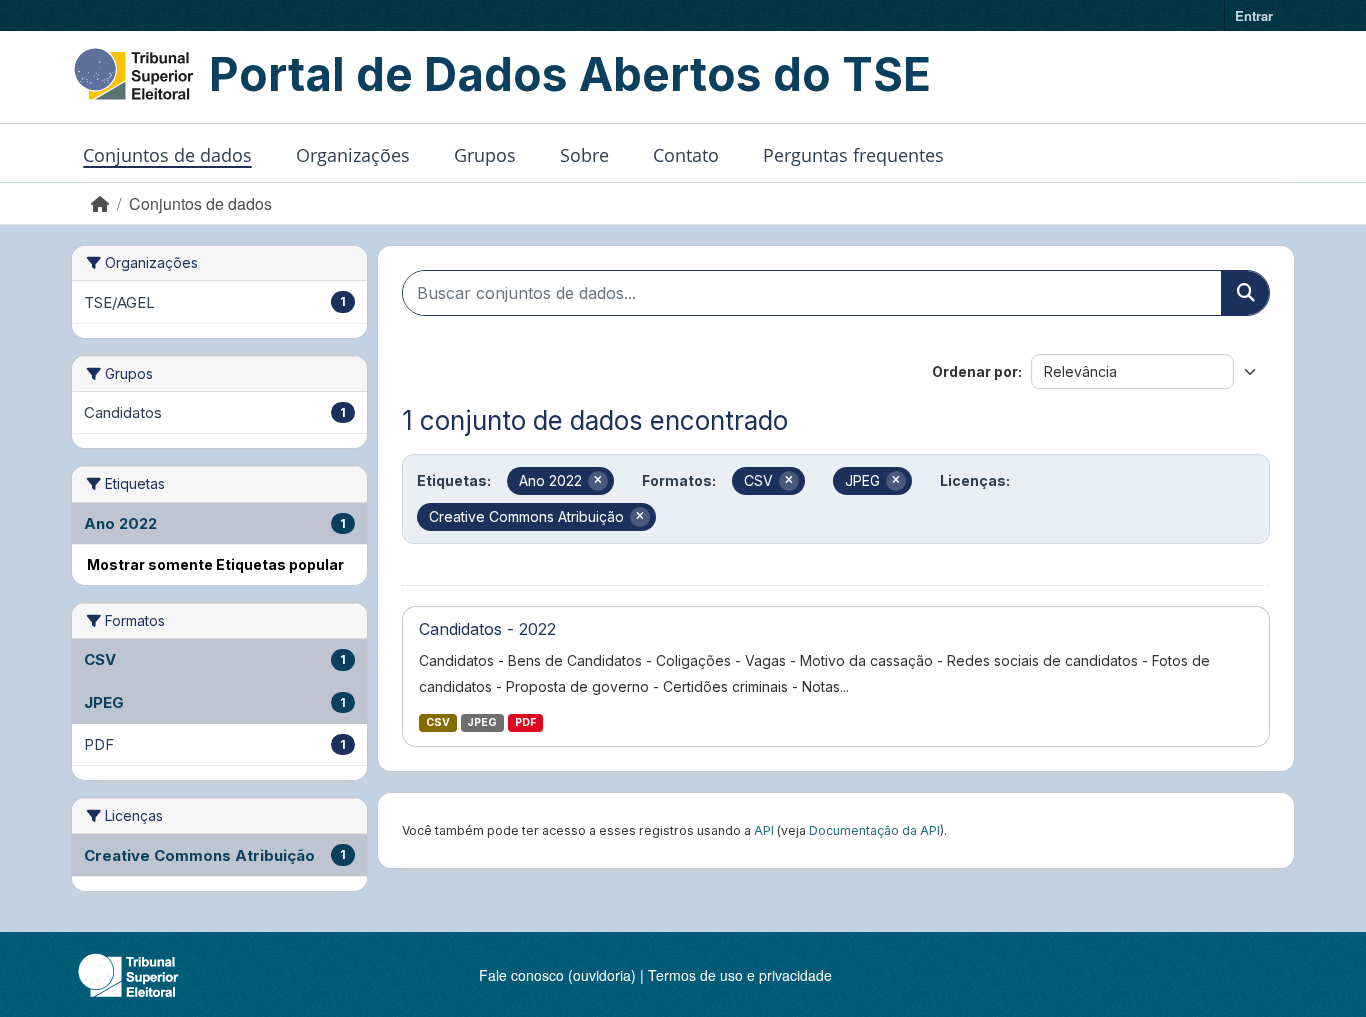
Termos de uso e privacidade (740, 975)
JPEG (482, 722)
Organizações (353, 155)
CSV (438, 722)
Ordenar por (975, 371)
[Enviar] (1245, 293)
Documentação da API (874, 830)
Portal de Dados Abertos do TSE (570, 74)
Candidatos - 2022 (487, 629)
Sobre (584, 155)
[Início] (100, 203)
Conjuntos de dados (167, 155)
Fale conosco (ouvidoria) (557, 975)
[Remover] (598, 481)
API (764, 830)
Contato (686, 155)
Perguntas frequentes (853, 155)
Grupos (485, 155)
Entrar (1254, 15)
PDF (525, 722)
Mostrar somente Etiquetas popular (215, 564)
